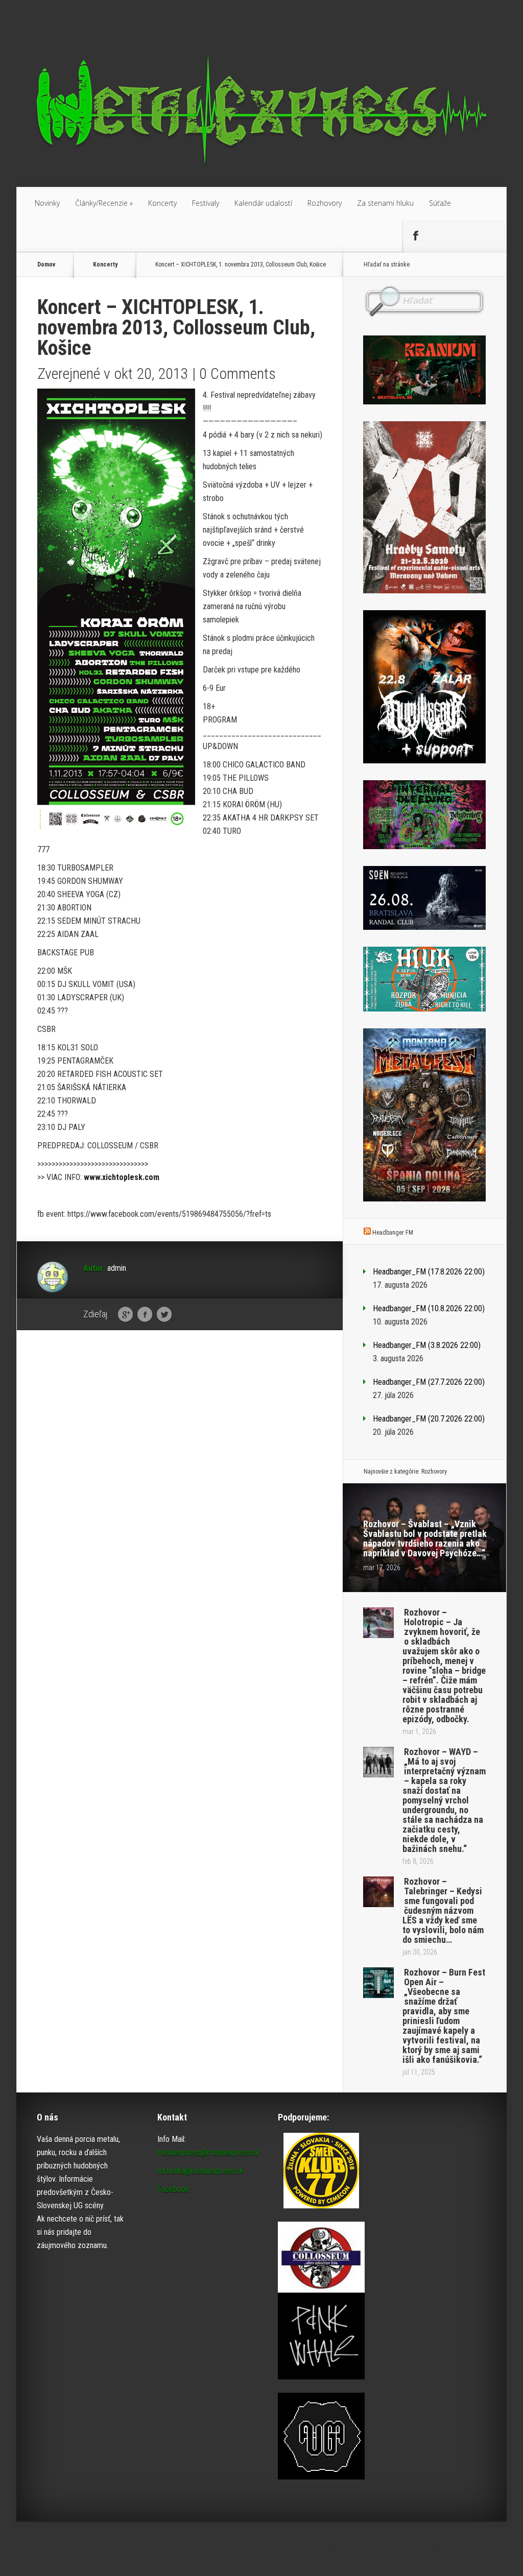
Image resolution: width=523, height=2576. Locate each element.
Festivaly (206, 203)
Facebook (145, 1315)
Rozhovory (325, 203)
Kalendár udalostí (263, 203)
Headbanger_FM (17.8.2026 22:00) (429, 1272)
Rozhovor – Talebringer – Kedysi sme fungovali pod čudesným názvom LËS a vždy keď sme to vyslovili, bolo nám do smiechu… (443, 1910)
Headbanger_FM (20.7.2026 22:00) (429, 1419)
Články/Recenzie (104, 203)
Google (125, 1315)
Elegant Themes (392, 2549)
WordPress (488, 2549)
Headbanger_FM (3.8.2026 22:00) (427, 1345)
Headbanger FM (393, 1233)
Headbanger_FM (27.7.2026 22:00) (429, 1382)
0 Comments (237, 374)
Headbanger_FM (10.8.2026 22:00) (429, 1308)
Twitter (164, 1315)
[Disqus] (180, 1497)
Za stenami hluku (385, 203)
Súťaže (440, 203)
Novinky (47, 203)
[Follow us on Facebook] (415, 236)
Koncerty (162, 203)
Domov (46, 264)
